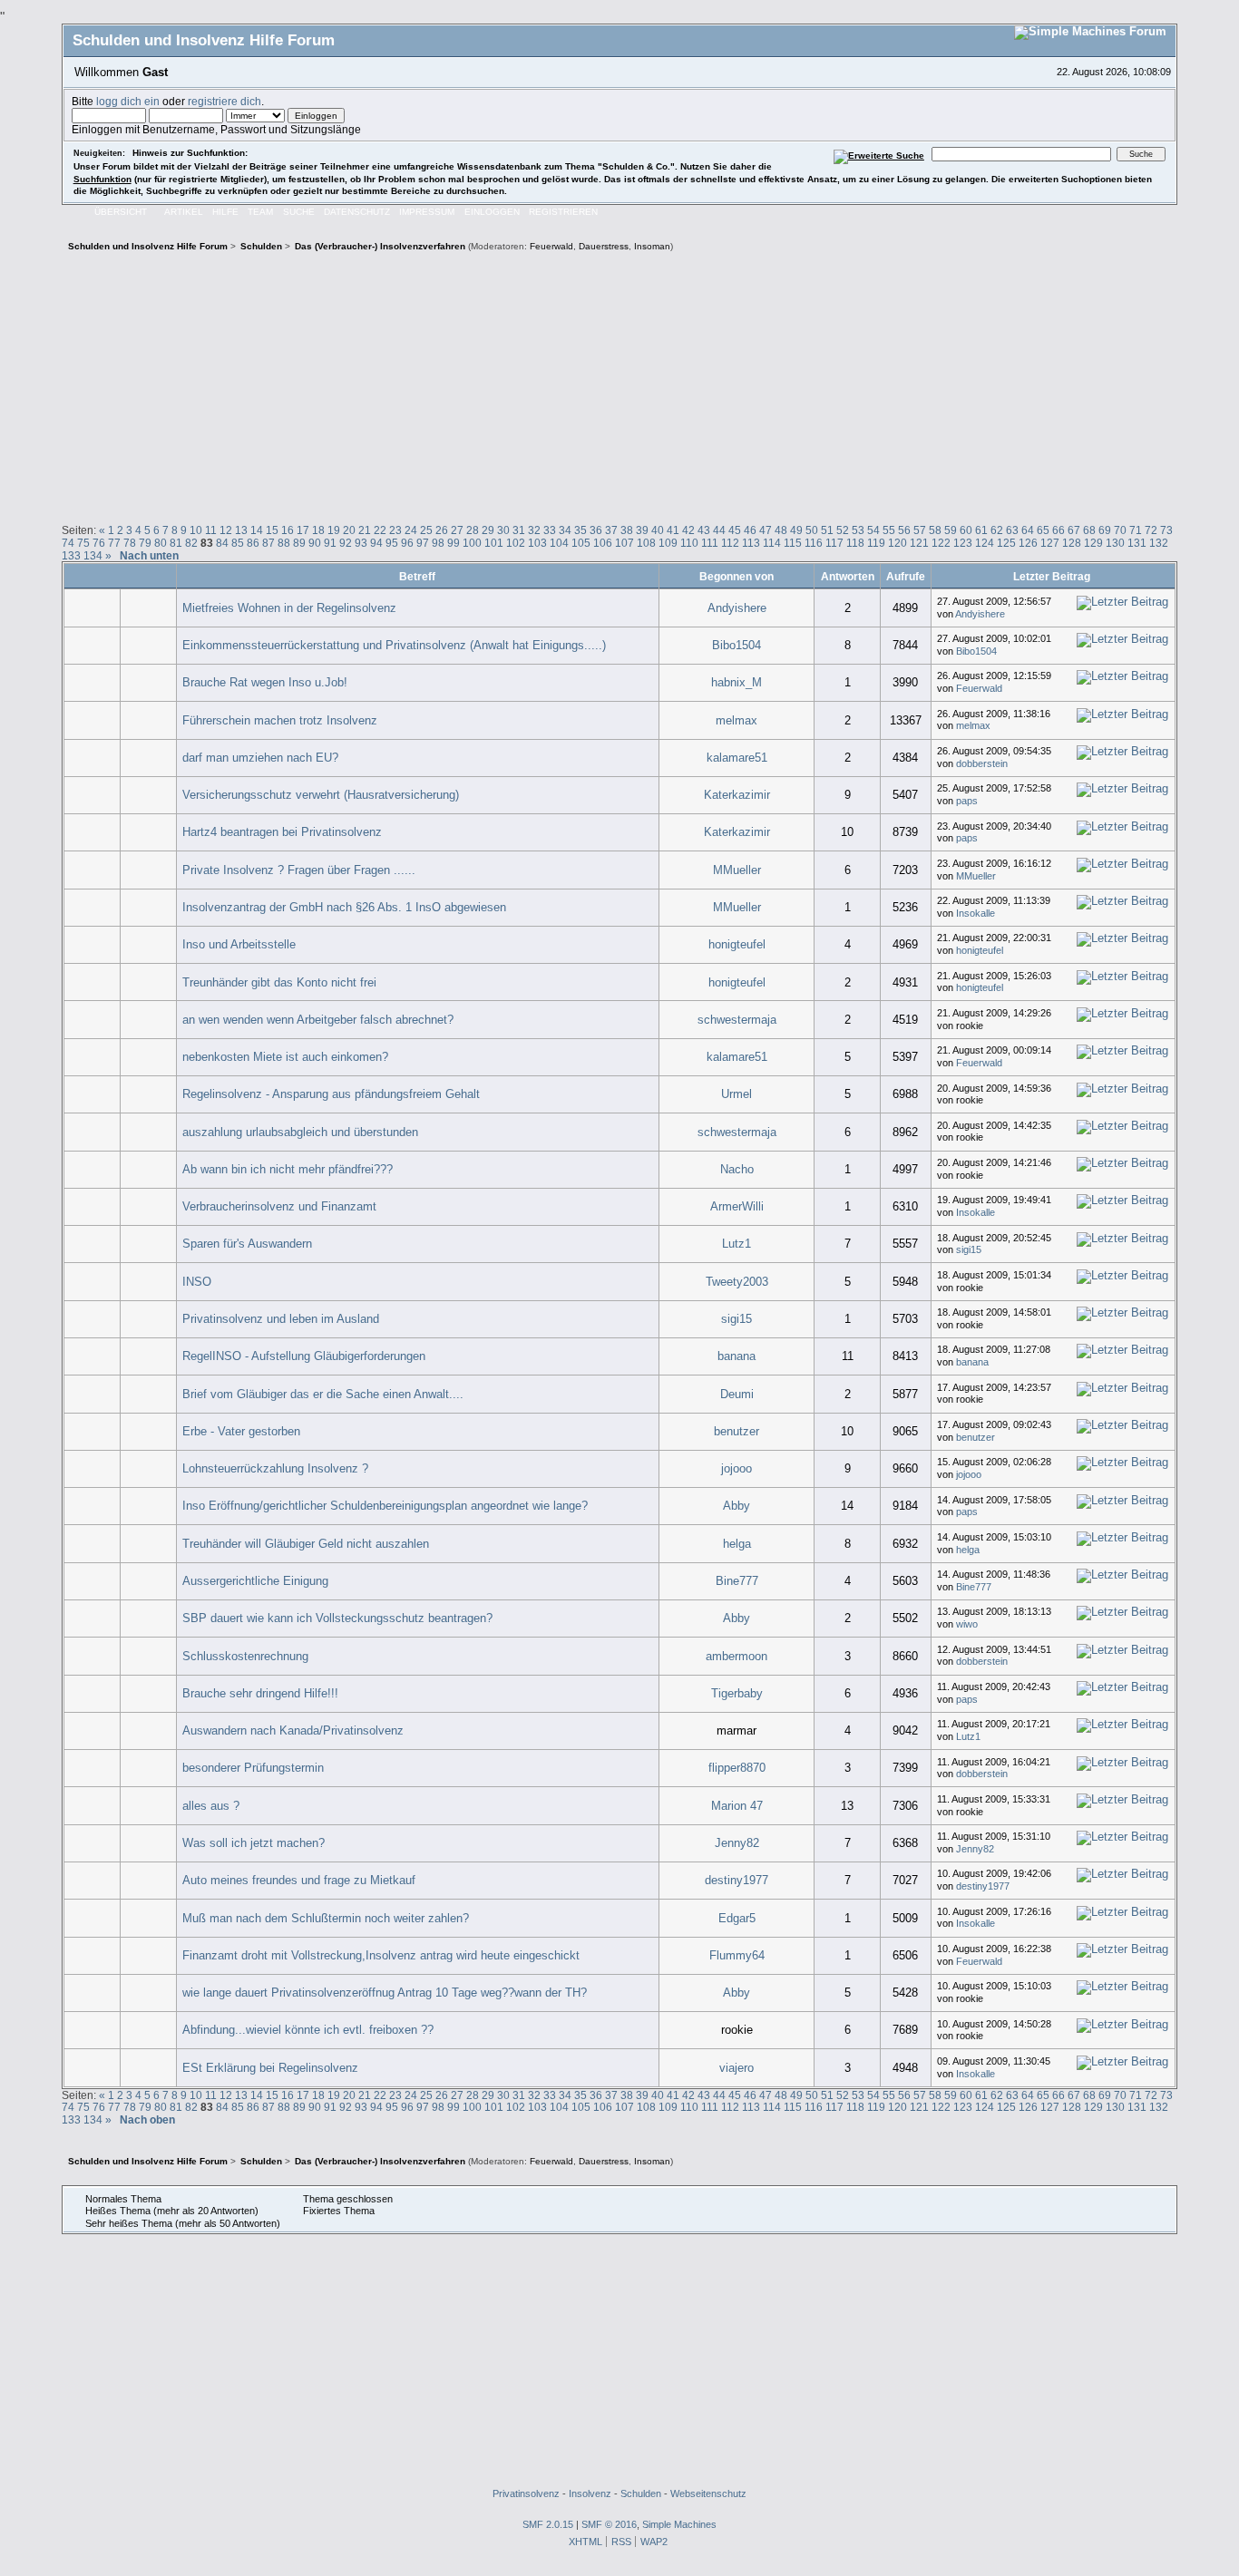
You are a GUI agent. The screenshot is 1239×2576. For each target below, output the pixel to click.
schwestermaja (737, 1020)
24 (411, 530)
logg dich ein (128, 101)
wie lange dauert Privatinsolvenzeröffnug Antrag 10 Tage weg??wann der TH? (385, 1993)
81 (176, 543)
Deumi (737, 1394)
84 (222, 543)
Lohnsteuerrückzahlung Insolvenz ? (275, 1468)
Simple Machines (679, 2524)
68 (1089, 530)
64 (1028, 530)
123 (963, 543)
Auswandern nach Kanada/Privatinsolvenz (293, 1730)
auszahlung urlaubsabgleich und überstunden (300, 1132)
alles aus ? (211, 1806)
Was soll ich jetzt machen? (254, 1843)
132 (1159, 543)
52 (843, 530)
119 (876, 543)
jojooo (737, 1468)
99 (454, 543)
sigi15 (969, 1249)
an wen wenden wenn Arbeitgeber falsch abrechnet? (318, 1020)
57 (920, 530)
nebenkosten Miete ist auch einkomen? (285, 1057)
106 (603, 543)
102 (516, 543)
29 (488, 530)
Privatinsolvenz (526, 2493)
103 (537, 543)
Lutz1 (737, 1244)
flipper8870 (737, 1768)
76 (99, 543)
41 (673, 530)
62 (997, 530)
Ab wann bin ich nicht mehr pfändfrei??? (288, 1169)
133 (71, 555)
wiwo (967, 1624)
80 (161, 543)
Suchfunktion (102, 179)
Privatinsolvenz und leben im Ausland (281, 1319)
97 (423, 543)
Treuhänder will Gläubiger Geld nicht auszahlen (306, 1544)
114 (772, 543)
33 (550, 530)
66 (1059, 530)
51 (827, 530)
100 (472, 543)
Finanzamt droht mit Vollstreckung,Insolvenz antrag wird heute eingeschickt (381, 1955)
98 (438, 543)
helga (737, 1544)
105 (581, 543)
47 (766, 530)
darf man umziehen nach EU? (260, 758)
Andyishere (737, 608)
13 (241, 530)
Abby (737, 1506)
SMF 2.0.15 (548, 2524)
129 (1093, 543)
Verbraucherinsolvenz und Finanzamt (279, 1206)
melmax (737, 720)
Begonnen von (737, 576)
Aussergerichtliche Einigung (255, 1581)
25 (426, 530)
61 (981, 530)
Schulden (641, 2493)
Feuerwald (551, 246)
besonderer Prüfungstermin (253, 1768)
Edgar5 (737, 1918)
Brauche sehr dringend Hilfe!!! (260, 1693)
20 (349, 530)
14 (257, 530)
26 (442, 530)
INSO (197, 1282)
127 (1050, 543)
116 (814, 543)
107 (624, 543)
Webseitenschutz (708, 2493)
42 (688, 530)
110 (689, 543)
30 (503, 530)
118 (855, 543)
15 (272, 530)
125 (1006, 543)
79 (145, 543)
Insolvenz (590, 2493)
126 (1028, 543)
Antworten (848, 576)
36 (596, 530)
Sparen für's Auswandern (247, 1244)
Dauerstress (604, 246)
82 (191, 543)
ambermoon (737, 1656)
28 (473, 530)
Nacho (737, 1169)
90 (315, 543)
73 (1166, 530)
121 (919, 543)
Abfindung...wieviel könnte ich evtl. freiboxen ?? (308, 2030)
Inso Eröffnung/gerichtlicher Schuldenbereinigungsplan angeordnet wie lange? (385, 1506)
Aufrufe (906, 576)
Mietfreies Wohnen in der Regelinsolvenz (289, 608)
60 (966, 530)
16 (288, 530)
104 (559, 543)
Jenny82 (737, 1843)
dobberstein (982, 763)
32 (534, 530)
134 (93, 555)
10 (196, 530)
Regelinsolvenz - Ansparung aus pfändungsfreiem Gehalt (331, 1094)
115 (793, 543)
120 (898, 543)
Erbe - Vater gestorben (241, 1431)
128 (1072, 543)
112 (730, 543)
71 (1136, 530)
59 (951, 530)
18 (318, 530)
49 (796, 530)
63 (1012, 530)
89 (299, 543)
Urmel (737, 1094)
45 (735, 530)
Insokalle (976, 913)
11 (211, 530)
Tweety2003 (737, 1282)
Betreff (417, 576)
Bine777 (737, 1581)
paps (967, 801)
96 (407, 543)
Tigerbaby (737, 1693)
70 (1120, 530)
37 (611, 530)
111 (710, 543)
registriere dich (224, 101)
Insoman (652, 246)
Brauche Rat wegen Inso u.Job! (265, 682)
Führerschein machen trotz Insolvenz (280, 720)
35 (580, 530)
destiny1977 (737, 1880)
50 (812, 530)
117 (834, 543)
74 (68, 543)
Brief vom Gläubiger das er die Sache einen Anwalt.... (323, 1394)
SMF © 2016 (609, 2524)
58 (935, 530)
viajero (737, 2068)
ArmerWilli (737, 1206)
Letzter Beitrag (1053, 576)
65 (1043, 530)
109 (668, 543)
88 (284, 543)
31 (519, 530)
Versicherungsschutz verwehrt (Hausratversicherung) (321, 795)
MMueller (737, 870)
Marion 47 (737, 1806)
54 (873, 530)
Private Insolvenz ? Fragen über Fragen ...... (299, 870)
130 (1115, 543)
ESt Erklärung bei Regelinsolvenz (270, 2068)
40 (658, 530)
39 (642, 530)
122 (941, 543)
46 (750, 530)
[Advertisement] (619, 385)
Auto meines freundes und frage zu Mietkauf (299, 1880)
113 (751, 543)
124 (985, 543)
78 (130, 543)
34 (565, 530)
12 (226, 530)
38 (627, 530)
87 (268, 543)
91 (330, 543)
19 (334, 530)
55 (889, 530)
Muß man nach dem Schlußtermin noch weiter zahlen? (326, 1918)
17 (303, 530)
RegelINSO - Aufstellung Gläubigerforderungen (304, 1356)
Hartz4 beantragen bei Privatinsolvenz (282, 832)
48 (781, 530)
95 (392, 543)
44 (719, 530)
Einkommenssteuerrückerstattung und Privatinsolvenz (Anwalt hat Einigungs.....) (394, 645)
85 (238, 543)
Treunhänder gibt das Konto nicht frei (279, 982)
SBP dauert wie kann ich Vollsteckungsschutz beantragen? (337, 1618)
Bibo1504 (737, 645)
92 (346, 543)
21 (365, 530)
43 (704, 530)
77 (114, 543)
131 (1137, 543)
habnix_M (737, 682)
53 (858, 530)
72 (1151, 530)
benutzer (737, 1431)
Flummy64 (737, 1955)
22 (380, 530)
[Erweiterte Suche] (878, 154)
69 (1105, 530)
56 (904, 530)
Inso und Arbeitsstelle (239, 944)
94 (376, 543)
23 (395, 530)
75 (83, 543)
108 (646, 543)
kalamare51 (737, 758)
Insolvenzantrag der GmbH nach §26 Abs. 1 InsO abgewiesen (344, 907)
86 (253, 543)
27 (457, 530)
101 (494, 543)
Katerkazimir (737, 795)
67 (1074, 530)
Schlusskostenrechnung (245, 1656)
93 (361, 543)
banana (737, 1356)
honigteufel (737, 944)
